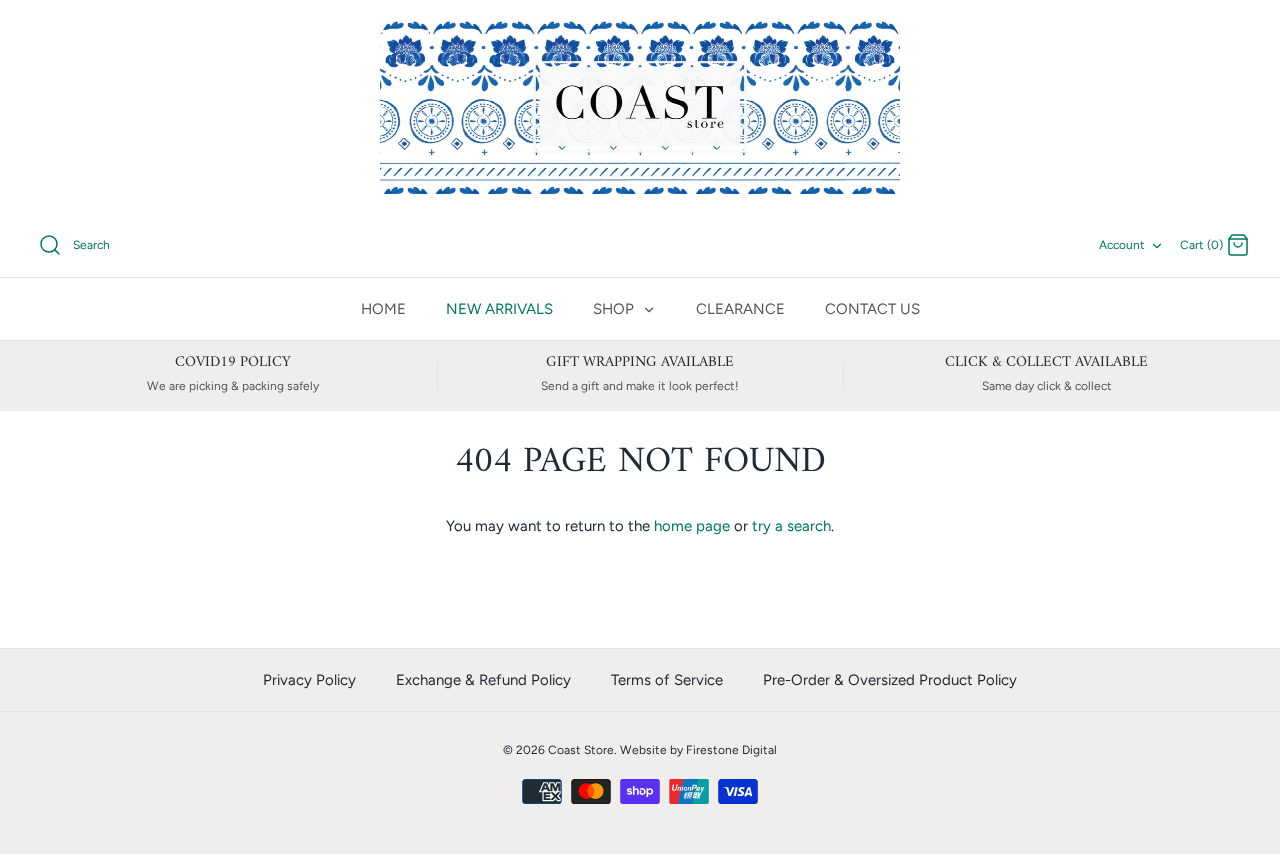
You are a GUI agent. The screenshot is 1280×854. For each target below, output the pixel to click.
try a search (791, 526)
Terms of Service (667, 680)
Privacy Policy (309, 680)
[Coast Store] (640, 107)
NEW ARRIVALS (499, 309)
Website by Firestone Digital (698, 750)
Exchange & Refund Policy (483, 680)
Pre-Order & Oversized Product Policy (890, 680)
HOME (383, 309)
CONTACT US (872, 309)
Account (1122, 245)
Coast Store (581, 750)
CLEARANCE (740, 309)
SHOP (615, 309)
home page (692, 526)
